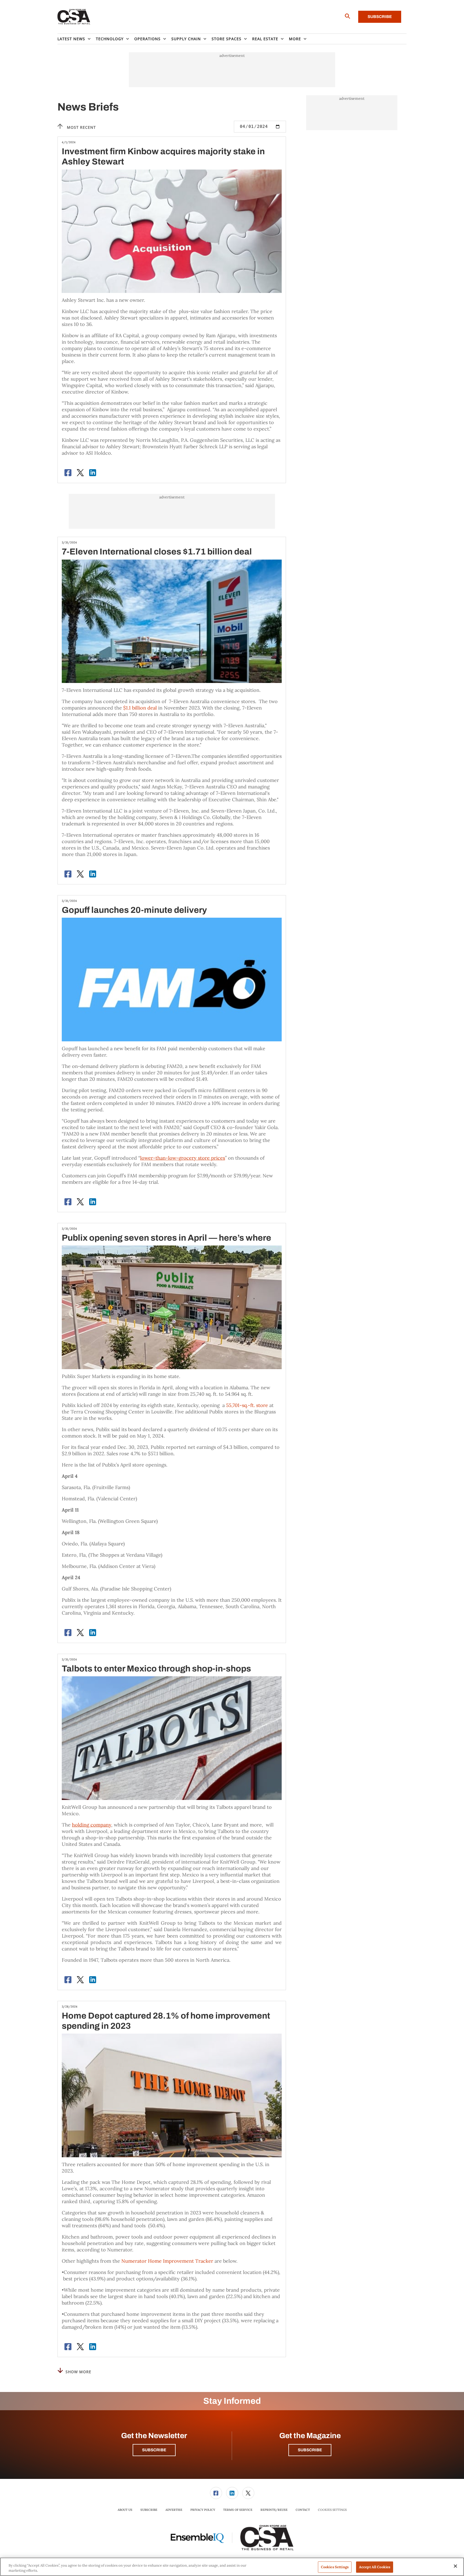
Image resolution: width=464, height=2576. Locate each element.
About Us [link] (125, 2510)
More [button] (295, 39)
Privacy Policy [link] (203, 2510)
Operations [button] (147, 39)
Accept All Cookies (375, 2567)
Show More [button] (78, 2372)
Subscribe (380, 17)
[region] (232, 2567)
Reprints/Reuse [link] (274, 2510)
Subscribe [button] (154, 2450)
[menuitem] (77, 39)
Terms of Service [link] (238, 2510)
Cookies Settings (332, 2510)
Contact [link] (303, 2510)
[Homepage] (74, 17)
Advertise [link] (174, 2510)
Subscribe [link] (149, 2510)
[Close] (455, 2566)
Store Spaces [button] (226, 39)
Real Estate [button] (265, 39)
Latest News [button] (71, 39)
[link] (216, 2493)
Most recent (81, 127)
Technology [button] (110, 39)
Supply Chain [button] (186, 39)
